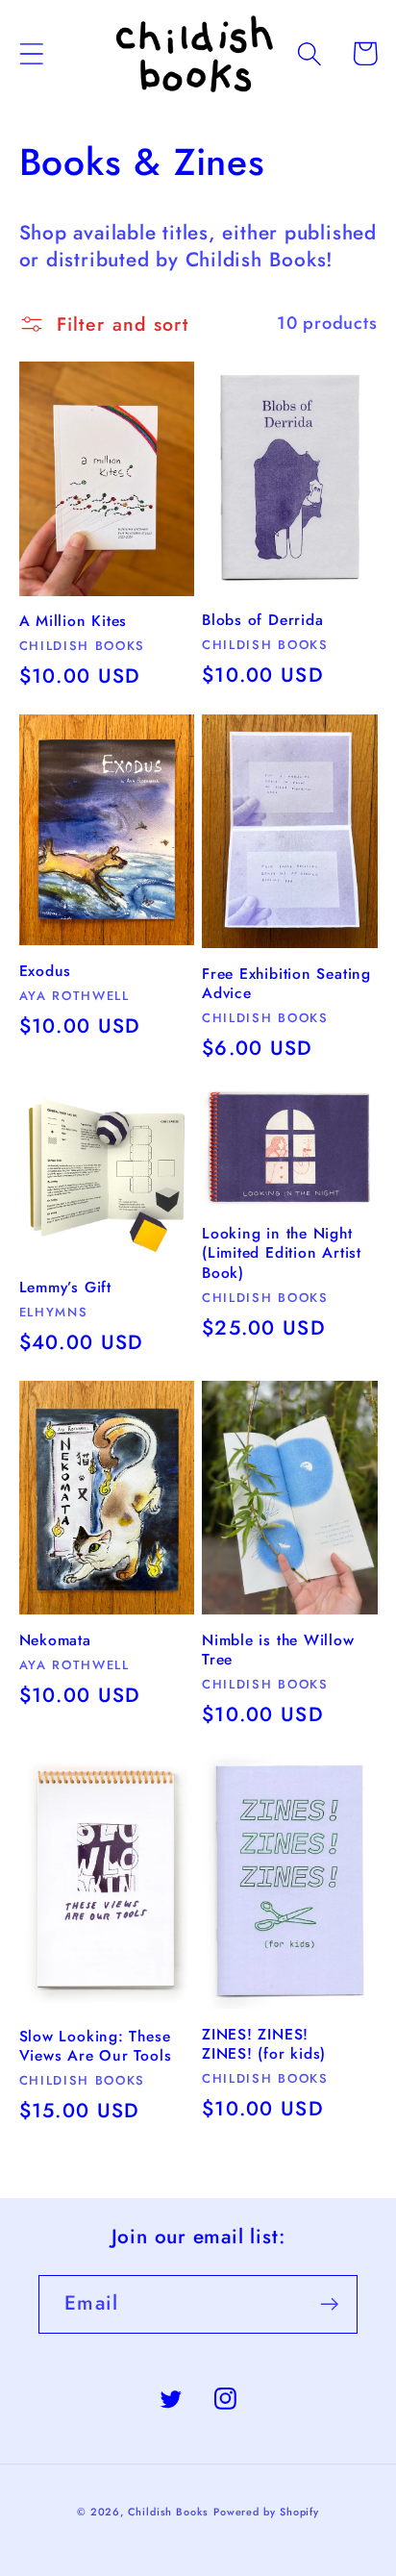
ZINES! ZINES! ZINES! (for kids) (264, 2045)
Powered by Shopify (266, 2512)
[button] (31, 53)
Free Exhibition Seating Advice (286, 984)
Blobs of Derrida (262, 620)
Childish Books (168, 2512)
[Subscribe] (329, 2304)
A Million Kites (74, 621)
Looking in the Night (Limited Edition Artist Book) (282, 1253)
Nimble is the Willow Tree (278, 1651)
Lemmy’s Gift (65, 1288)
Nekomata (55, 1640)
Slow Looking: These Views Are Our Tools (96, 2047)
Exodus (46, 971)
